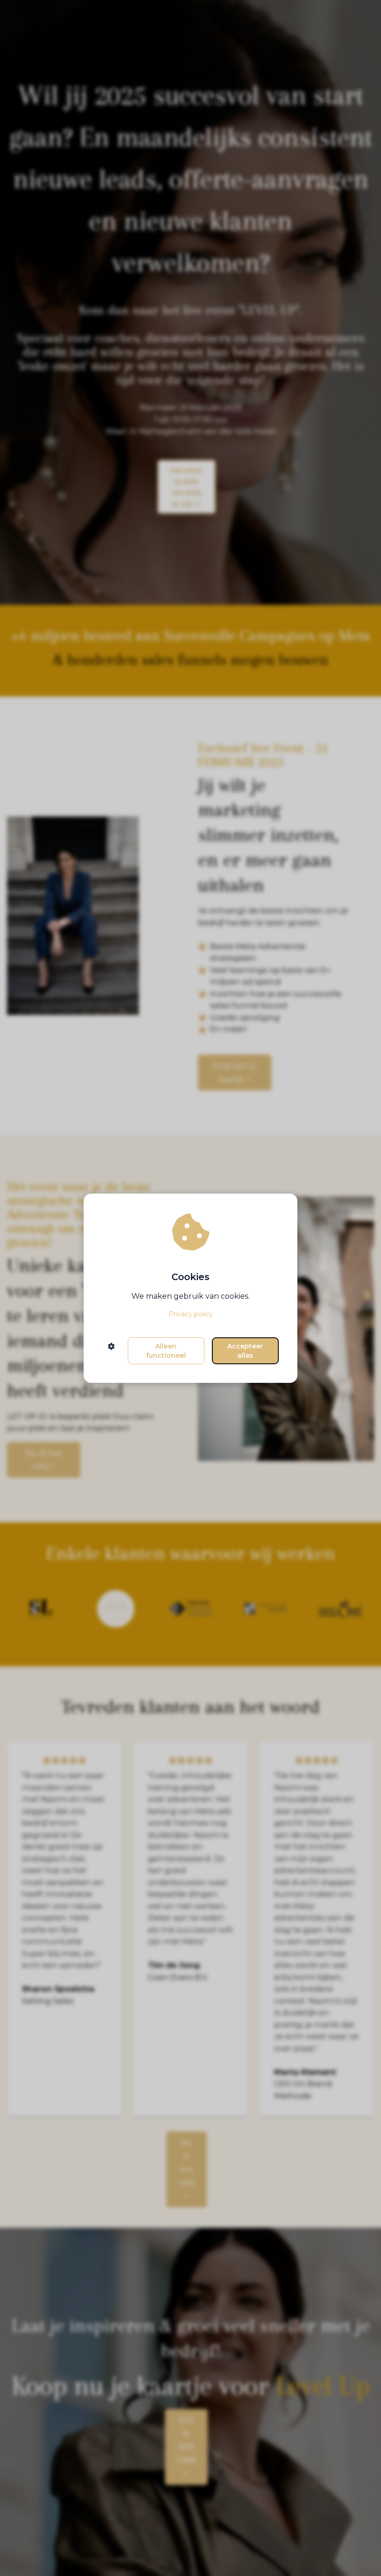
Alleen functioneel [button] (166, 1351)
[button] (111, 1351)
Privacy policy (191, 1314)
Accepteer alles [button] (245, 1351)
